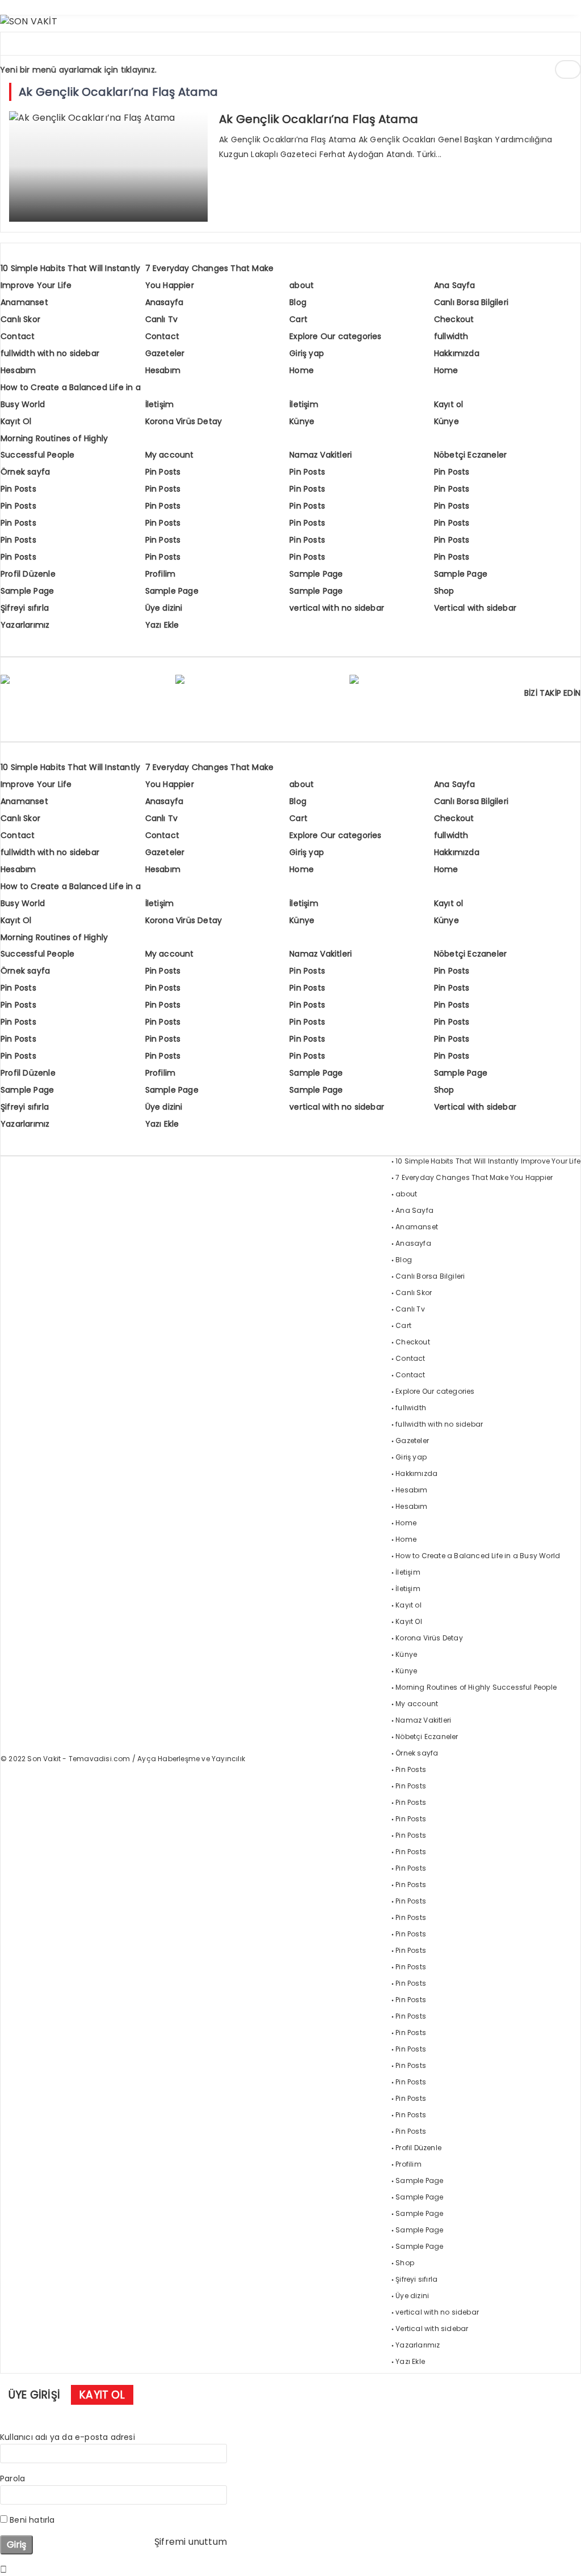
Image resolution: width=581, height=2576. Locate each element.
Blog (298, 302)
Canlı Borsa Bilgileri (471, 302)
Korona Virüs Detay (184, 421)
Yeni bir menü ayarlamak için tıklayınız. (78, 70)
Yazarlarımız (25, 625)
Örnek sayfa (25, 472)
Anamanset (24, 302)
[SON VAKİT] (29, 21)
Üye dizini (164, 608)
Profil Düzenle (28, 574)
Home (302, 370)
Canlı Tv (162, 319)
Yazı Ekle (162, 625)
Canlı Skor (20, 319)
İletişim (160, 404)
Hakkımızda (457, 353)
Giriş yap (307, 353)
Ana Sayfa (455, 285)
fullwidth (451, 336)
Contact (18, 336)
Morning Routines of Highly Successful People (476, 1687)
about (302, 285)
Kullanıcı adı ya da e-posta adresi (68, 2437)
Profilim (161, 574)
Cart (298, 319)
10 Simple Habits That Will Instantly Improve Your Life (488, 1161)
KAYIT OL (102, 2395)
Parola (12, 2478)
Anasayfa (165, 302)
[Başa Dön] (561, 2556)
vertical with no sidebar (337, 608)
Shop (444, 591)
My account (170, 455)
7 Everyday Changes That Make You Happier (474, 1177)
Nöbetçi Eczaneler (470, 455)
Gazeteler (165, 353)
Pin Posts (163, 472)
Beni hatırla (31, 2520)
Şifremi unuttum (191, 2542)
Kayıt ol (449, 404)
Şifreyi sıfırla (25, 608)
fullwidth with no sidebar (50, 353)
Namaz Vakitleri (321, 455)
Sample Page (316, 574)
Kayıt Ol (16, 421)
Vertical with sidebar (475, 608)
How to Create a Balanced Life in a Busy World (478, 1556)
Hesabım (18, 370)
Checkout (454, 319)
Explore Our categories (335, 336)
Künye (302, 421)
